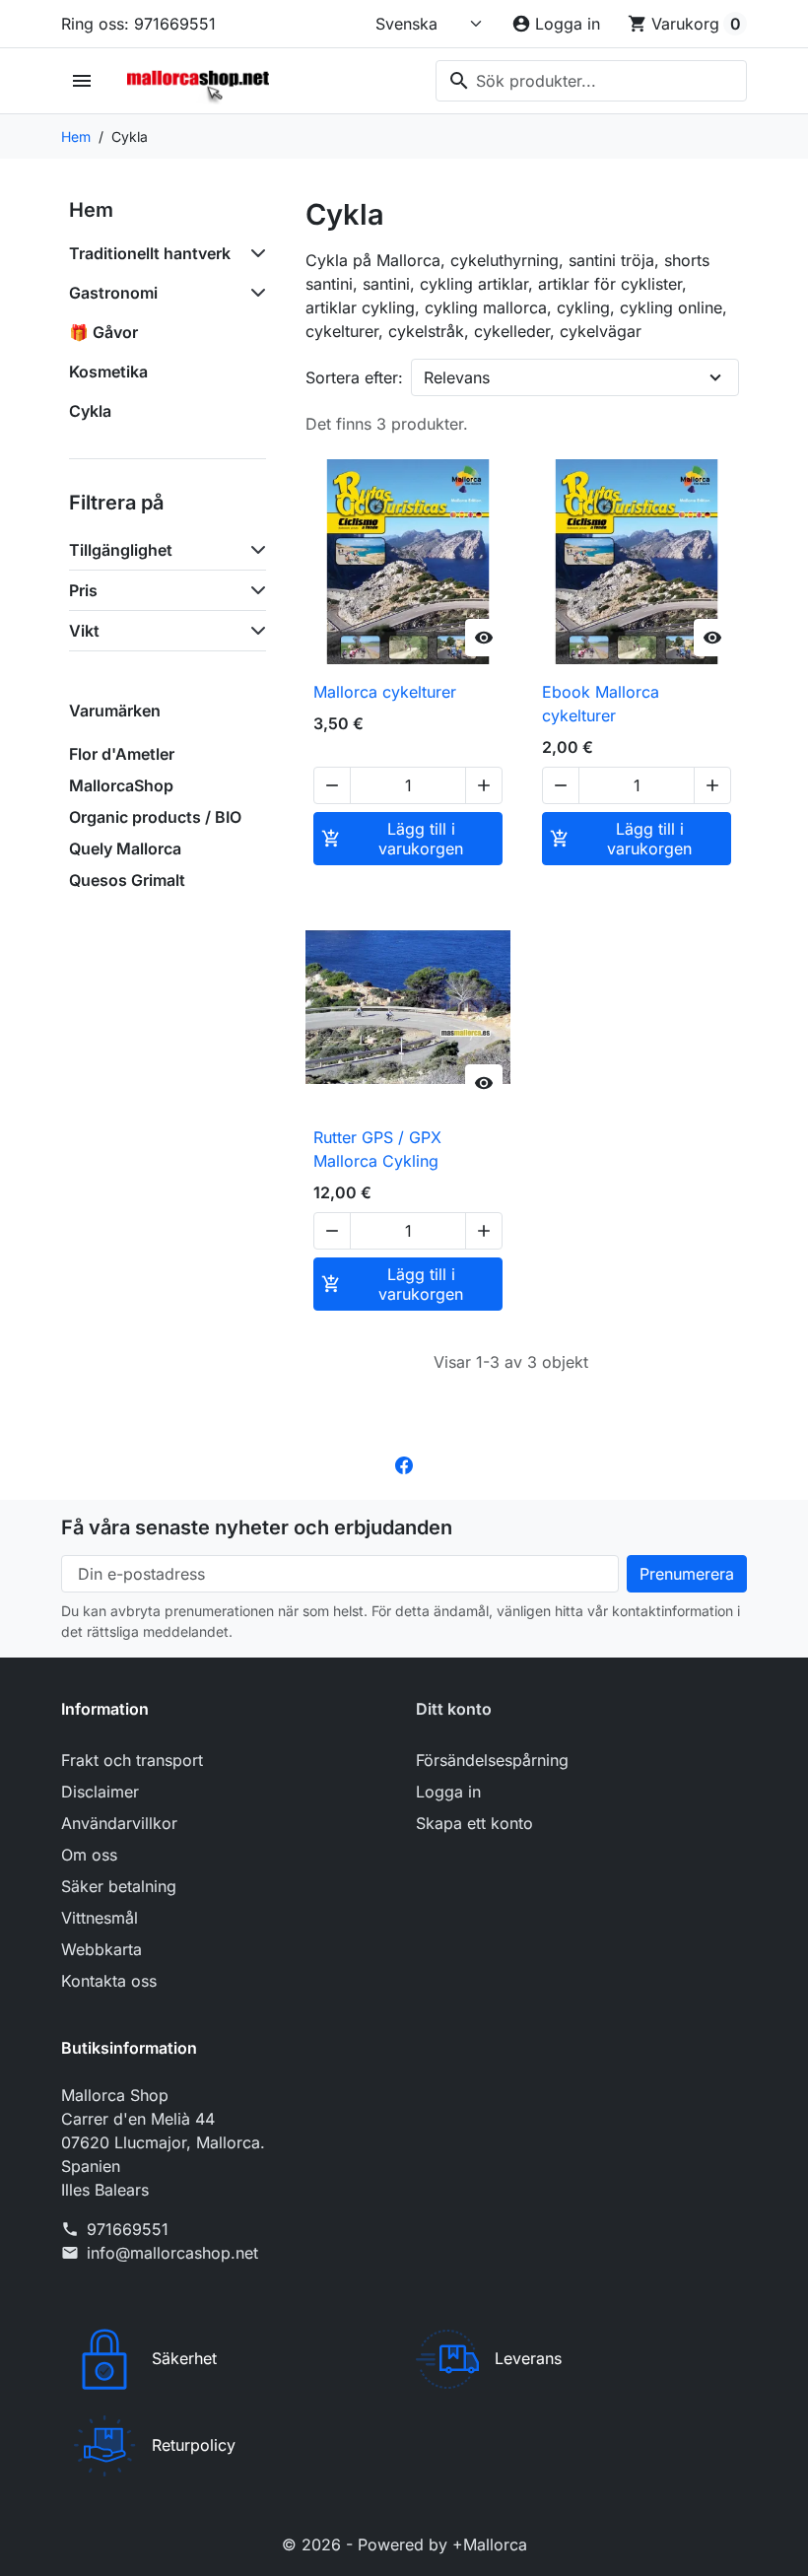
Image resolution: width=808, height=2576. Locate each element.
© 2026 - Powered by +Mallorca (404, 2544)
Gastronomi (113, 293)
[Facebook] (404, 1464)
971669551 (128, 2229)
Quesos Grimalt (127, 880)
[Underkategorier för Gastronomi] (254, 293)
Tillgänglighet (121, 550)
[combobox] (591, 81)
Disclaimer (100, 1792)
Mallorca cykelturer (385, 692)
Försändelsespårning (492, 1760)
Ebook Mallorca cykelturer (601, 704)
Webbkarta (101, 1949)
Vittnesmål (100, 1918)
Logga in (448, 1792)
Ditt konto (454, 1709)
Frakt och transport (132, 1760)
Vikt (84, 631)
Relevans (457, 377)
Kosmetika (108, 372)
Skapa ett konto (474, 1823)
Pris (83, 590)
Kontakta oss (109, 1981)
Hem (91, 210)
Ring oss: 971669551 (138, 24)
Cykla (90, 411)
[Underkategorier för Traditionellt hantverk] (254, 253)
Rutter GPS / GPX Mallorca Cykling (377, 1149)
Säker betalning (119, 1886)
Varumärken (115, 711)
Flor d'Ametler (122, 754)
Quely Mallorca (125, 848)
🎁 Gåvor (103, 332)
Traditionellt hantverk (150, 253)
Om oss (89, 1855)
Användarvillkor (119, 1823)
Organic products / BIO (155, 817)
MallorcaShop (121, 785)
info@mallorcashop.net (172, 2253)
